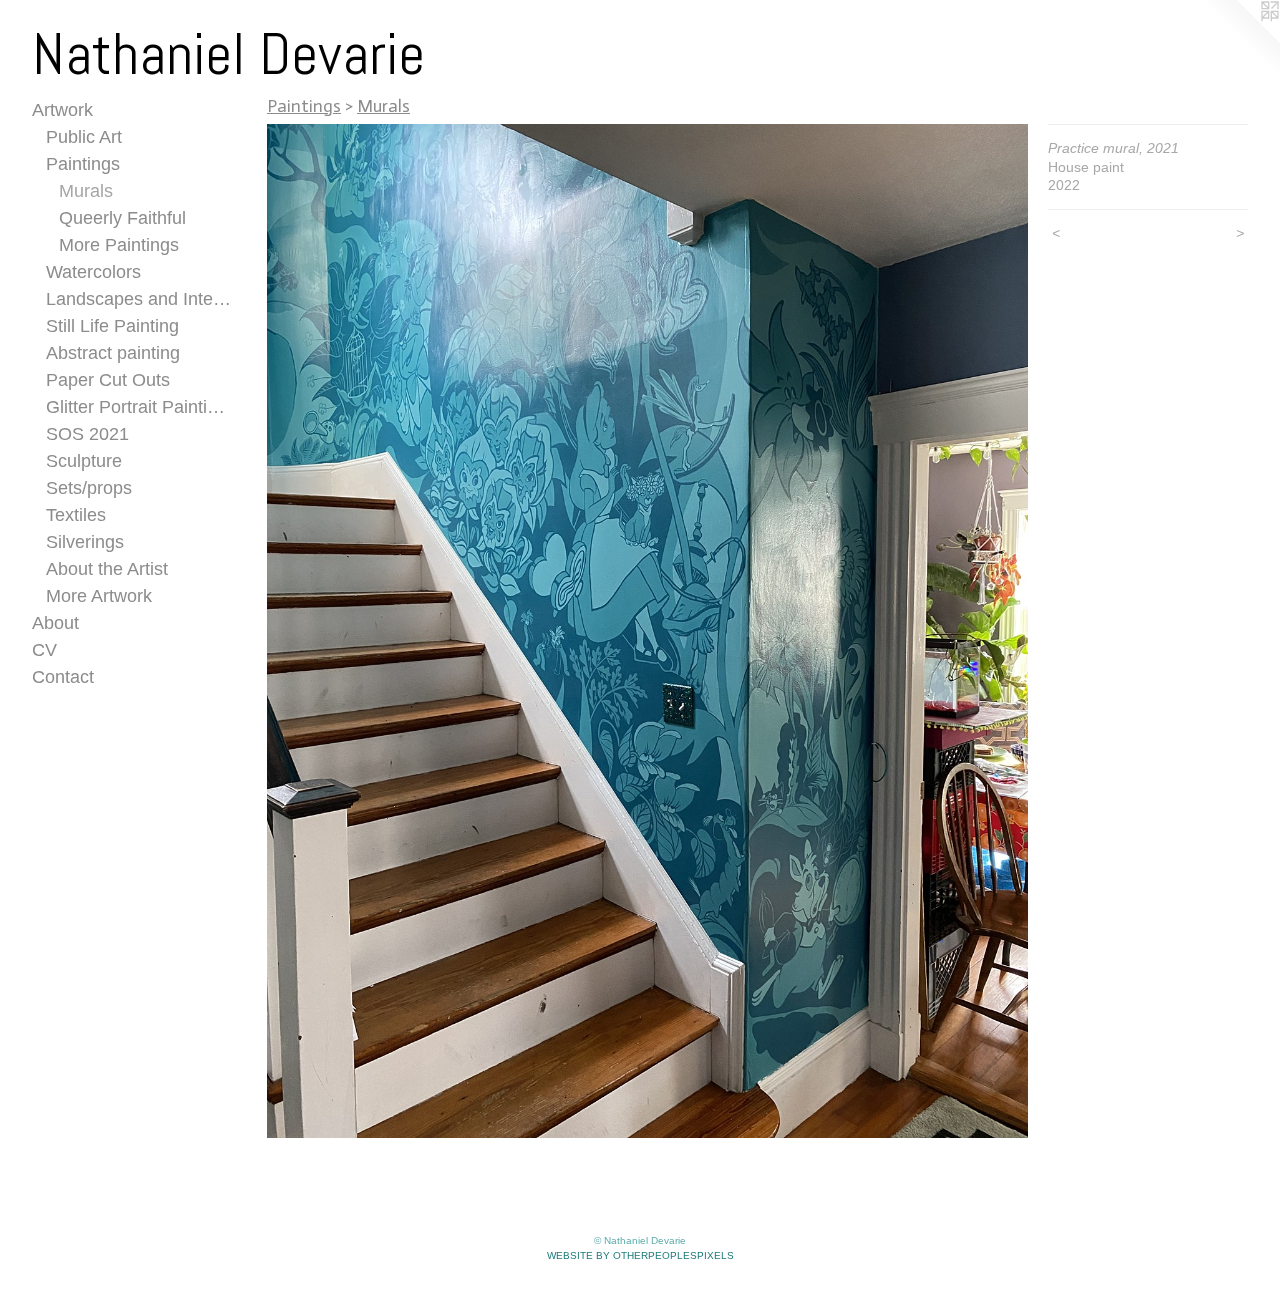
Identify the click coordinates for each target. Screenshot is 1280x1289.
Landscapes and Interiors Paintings (139, 299)
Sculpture (84, 461)
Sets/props (89, 488)
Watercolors (93, 272)
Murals (86, 191)
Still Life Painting (112, 326)
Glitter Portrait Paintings (139, 407)
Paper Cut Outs (108, 380)
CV (44, 650)
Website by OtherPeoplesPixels (640, 1255)
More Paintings (119, 245)
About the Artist (107, 569)
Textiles (76, 515)
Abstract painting (113, 353)
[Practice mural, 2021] (647, 631)
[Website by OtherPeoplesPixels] (1240, 40)
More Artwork (99, 596)
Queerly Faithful (122, 218)
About (55, 623)
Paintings (83, 164)
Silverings (85, 542)
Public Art (84, 137)
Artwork (62, 110)
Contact (63, 677)
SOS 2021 (87, 434)
